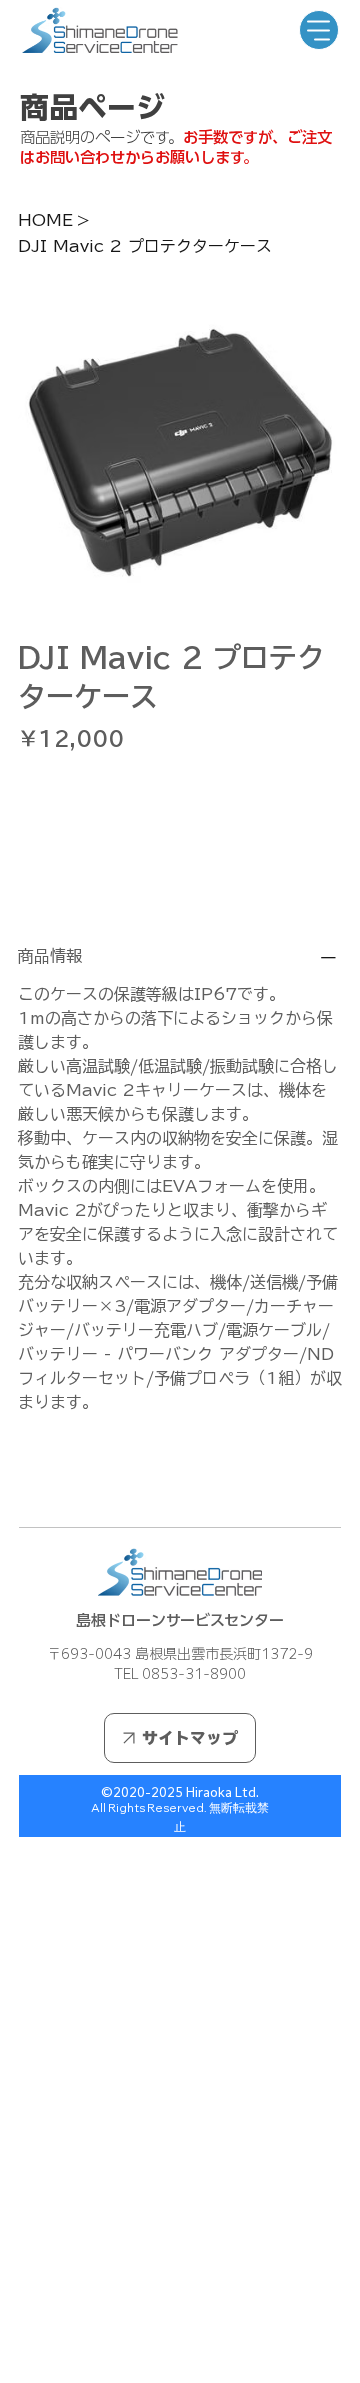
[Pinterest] (51, 1480)
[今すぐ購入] (180, 884)
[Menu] (319, 30)
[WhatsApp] (23, 1480)
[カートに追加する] (180, 848)
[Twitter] (65, 1480)
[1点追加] (118, 788)
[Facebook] (37, 1480)
